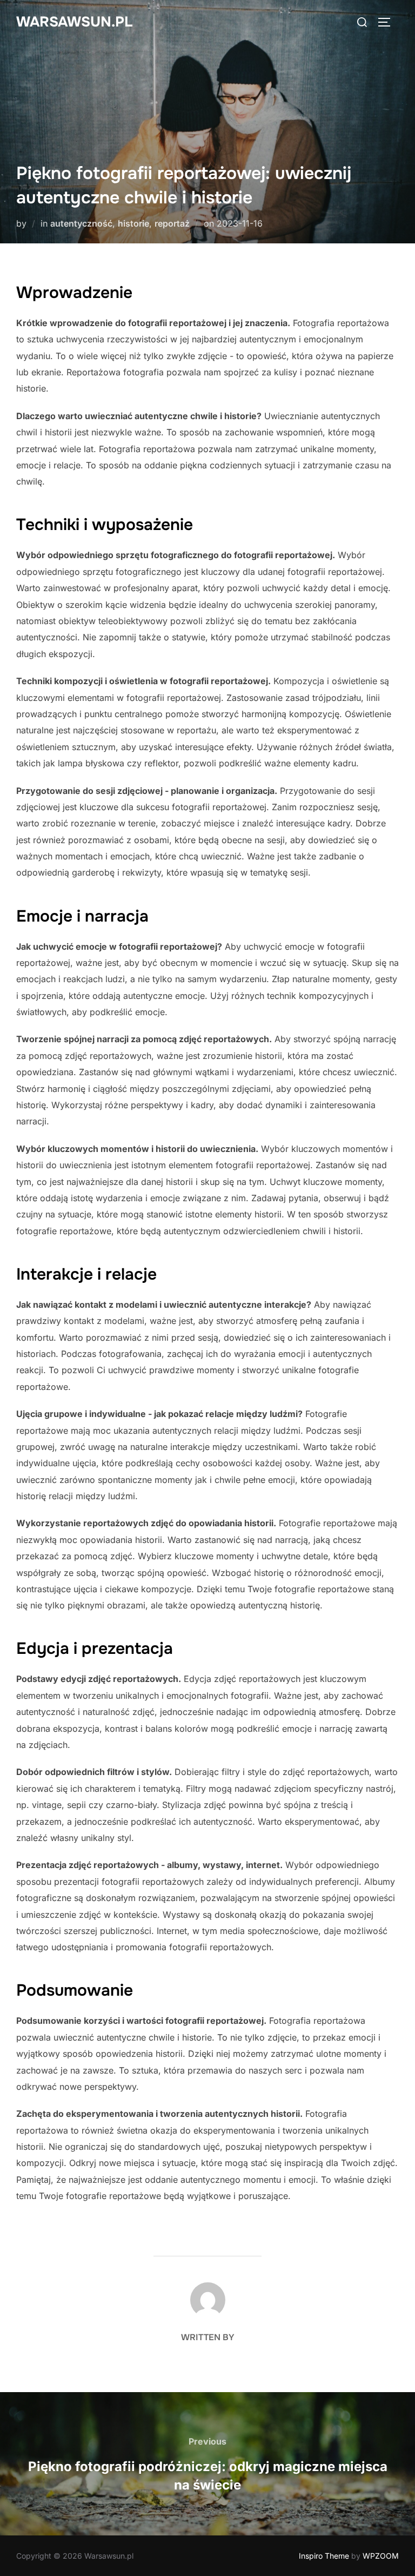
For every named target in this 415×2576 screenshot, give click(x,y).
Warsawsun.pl (74, 22)
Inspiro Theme (324, 2556)
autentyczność (81, 223)
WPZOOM (381, 2556)
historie (133, 223)
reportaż (172, 223)
